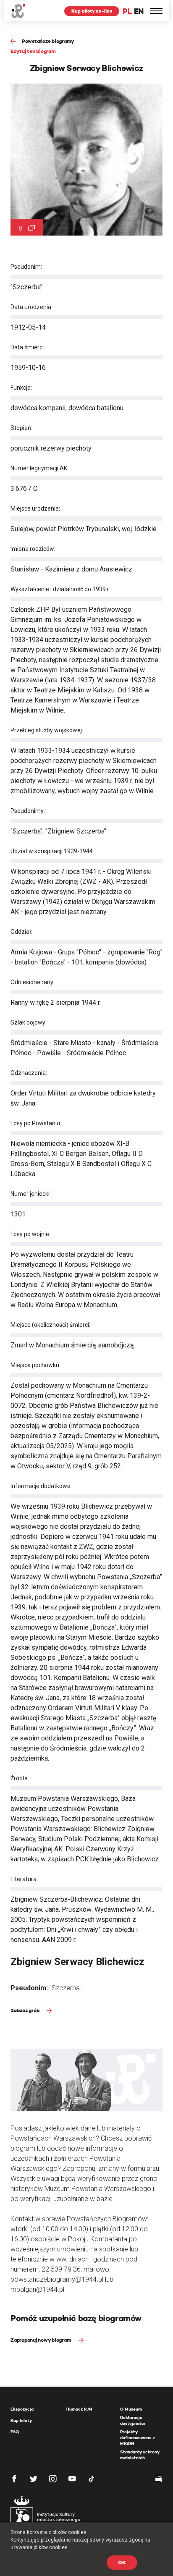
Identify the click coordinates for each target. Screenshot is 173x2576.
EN (139, 11)
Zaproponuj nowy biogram (41, 2340)
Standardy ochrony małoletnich (140, 2455)
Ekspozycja (22, 2409)
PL (127, 11)
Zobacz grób (25, 2010)
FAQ (15, 2432)
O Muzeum (131, 2409)
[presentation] (6, 1165)
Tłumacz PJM (79, 2409)
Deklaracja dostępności (133, 2420)
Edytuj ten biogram (33, 51)
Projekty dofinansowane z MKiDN (138, 2438)
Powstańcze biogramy (48, 41)
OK (122, 2562)
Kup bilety (21, 2420)
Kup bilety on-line (92, 11)
